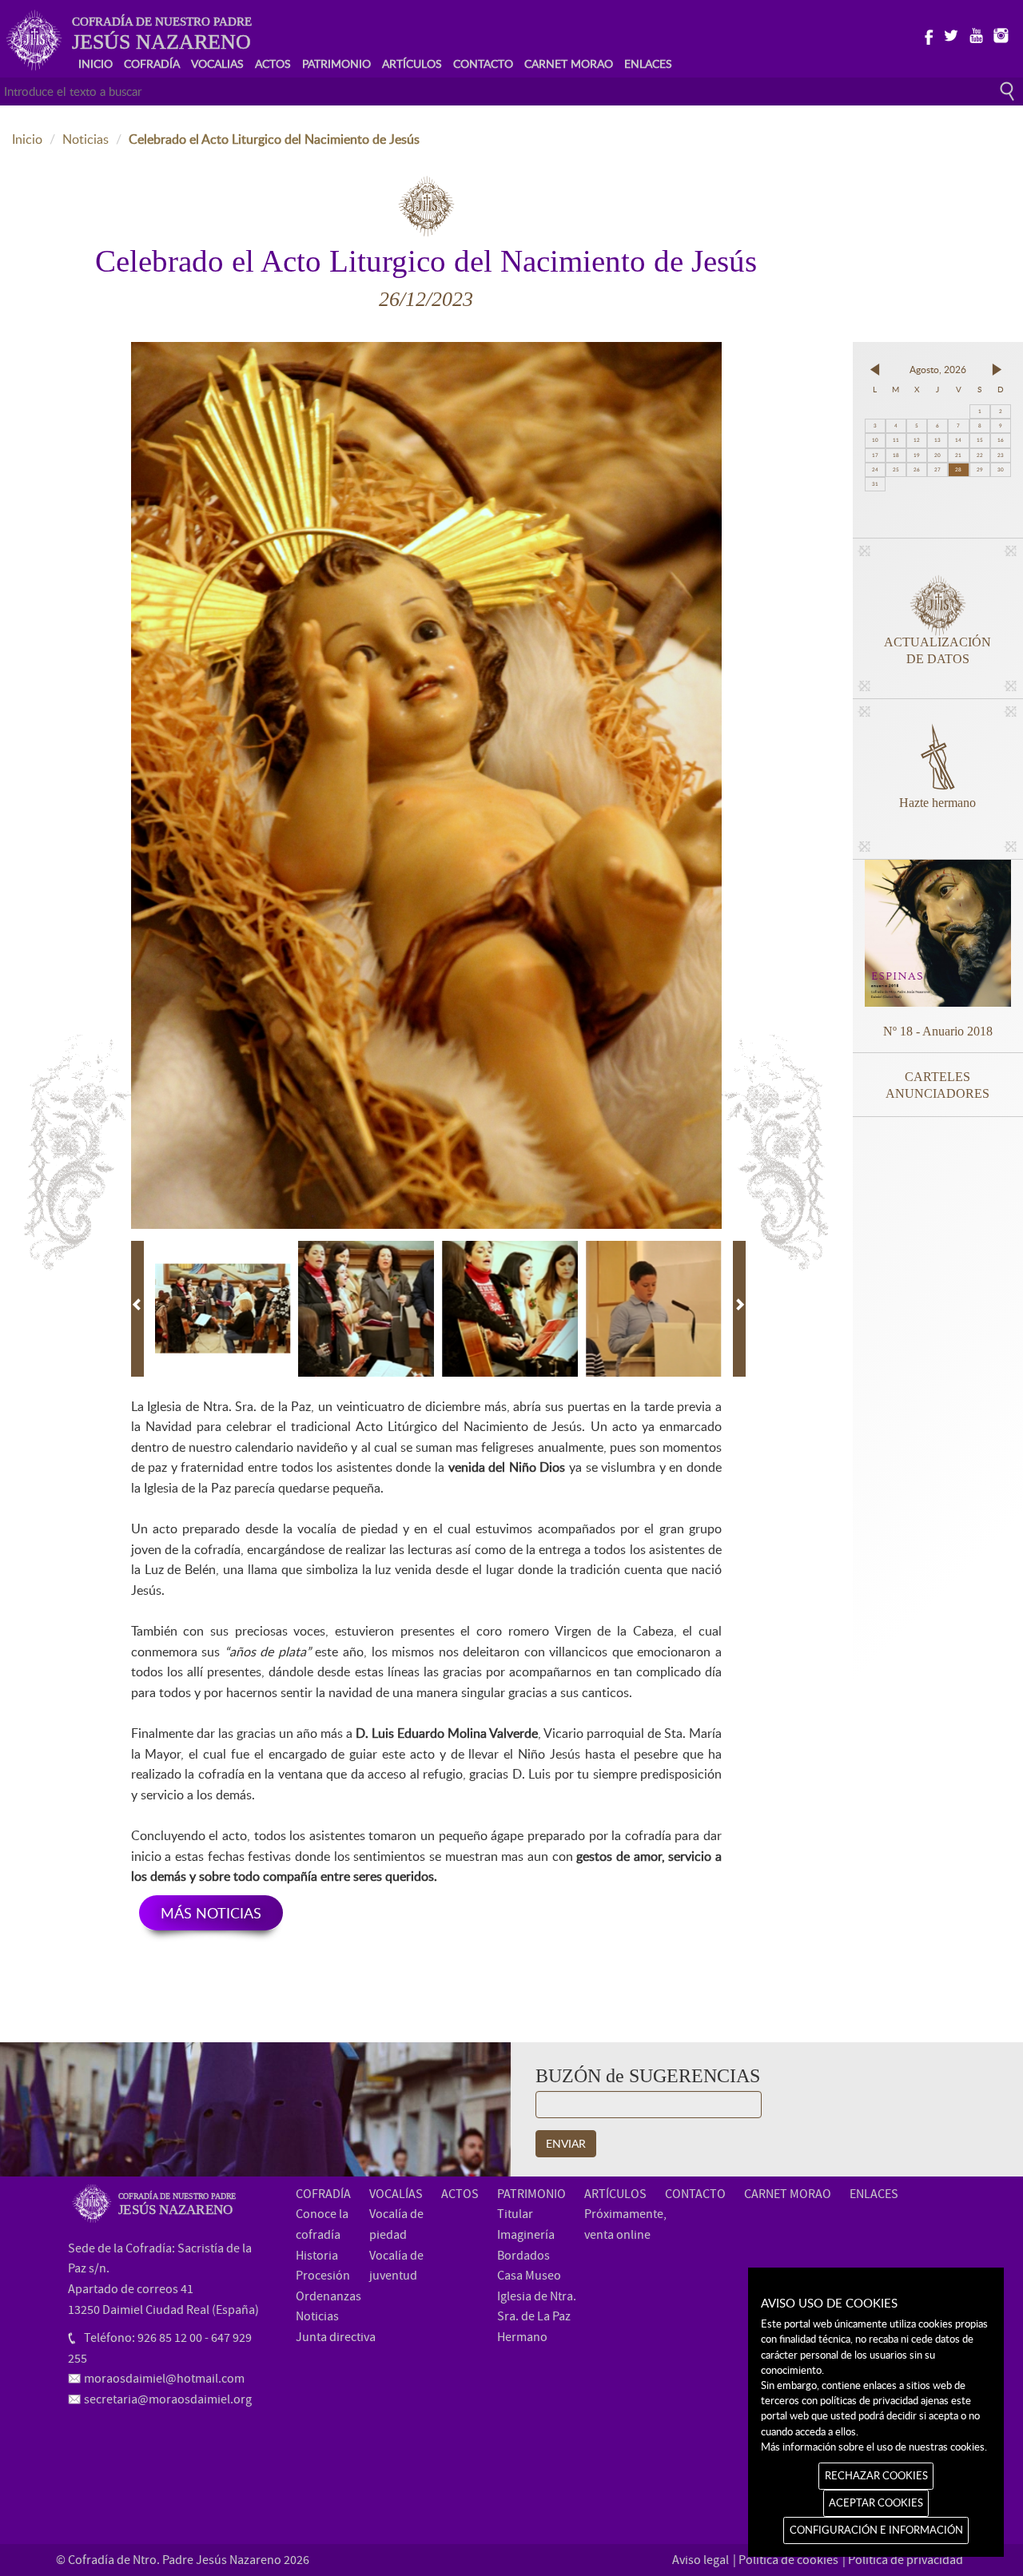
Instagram (1000, 34)
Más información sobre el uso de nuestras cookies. (874, 2447)
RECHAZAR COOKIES (876, 2475)
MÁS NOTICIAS (211, 1913)
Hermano (522, 2337)
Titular (515, 2214)
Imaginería (526, 2235)
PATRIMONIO (336, 64)
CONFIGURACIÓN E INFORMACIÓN (876, 2530)
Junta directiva (336, 2337)
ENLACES (648, 64)
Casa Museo (529, 2276)
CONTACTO (483, 64)
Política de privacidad (906, 2560)
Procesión (323, 2276)
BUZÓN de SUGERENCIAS (648, 2076)
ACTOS (273, 64)
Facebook (926, 34)
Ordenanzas (328, 2296)
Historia (317, 2256)
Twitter (951, 34)
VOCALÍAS (396, 2194)
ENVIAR (566, 2143)
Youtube (975, 34)
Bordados (523, 2256)
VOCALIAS (217, 64)
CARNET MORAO (569, 64)
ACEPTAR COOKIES (876, 2502)
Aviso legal (701, 2560)
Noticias (86, 139)
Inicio (27, 139)
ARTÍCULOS (412, 64)
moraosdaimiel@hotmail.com (164, 2379)
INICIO (96, 64)
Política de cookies (788, 2560)
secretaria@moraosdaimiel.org (168, 2399)
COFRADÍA (152, 64)
